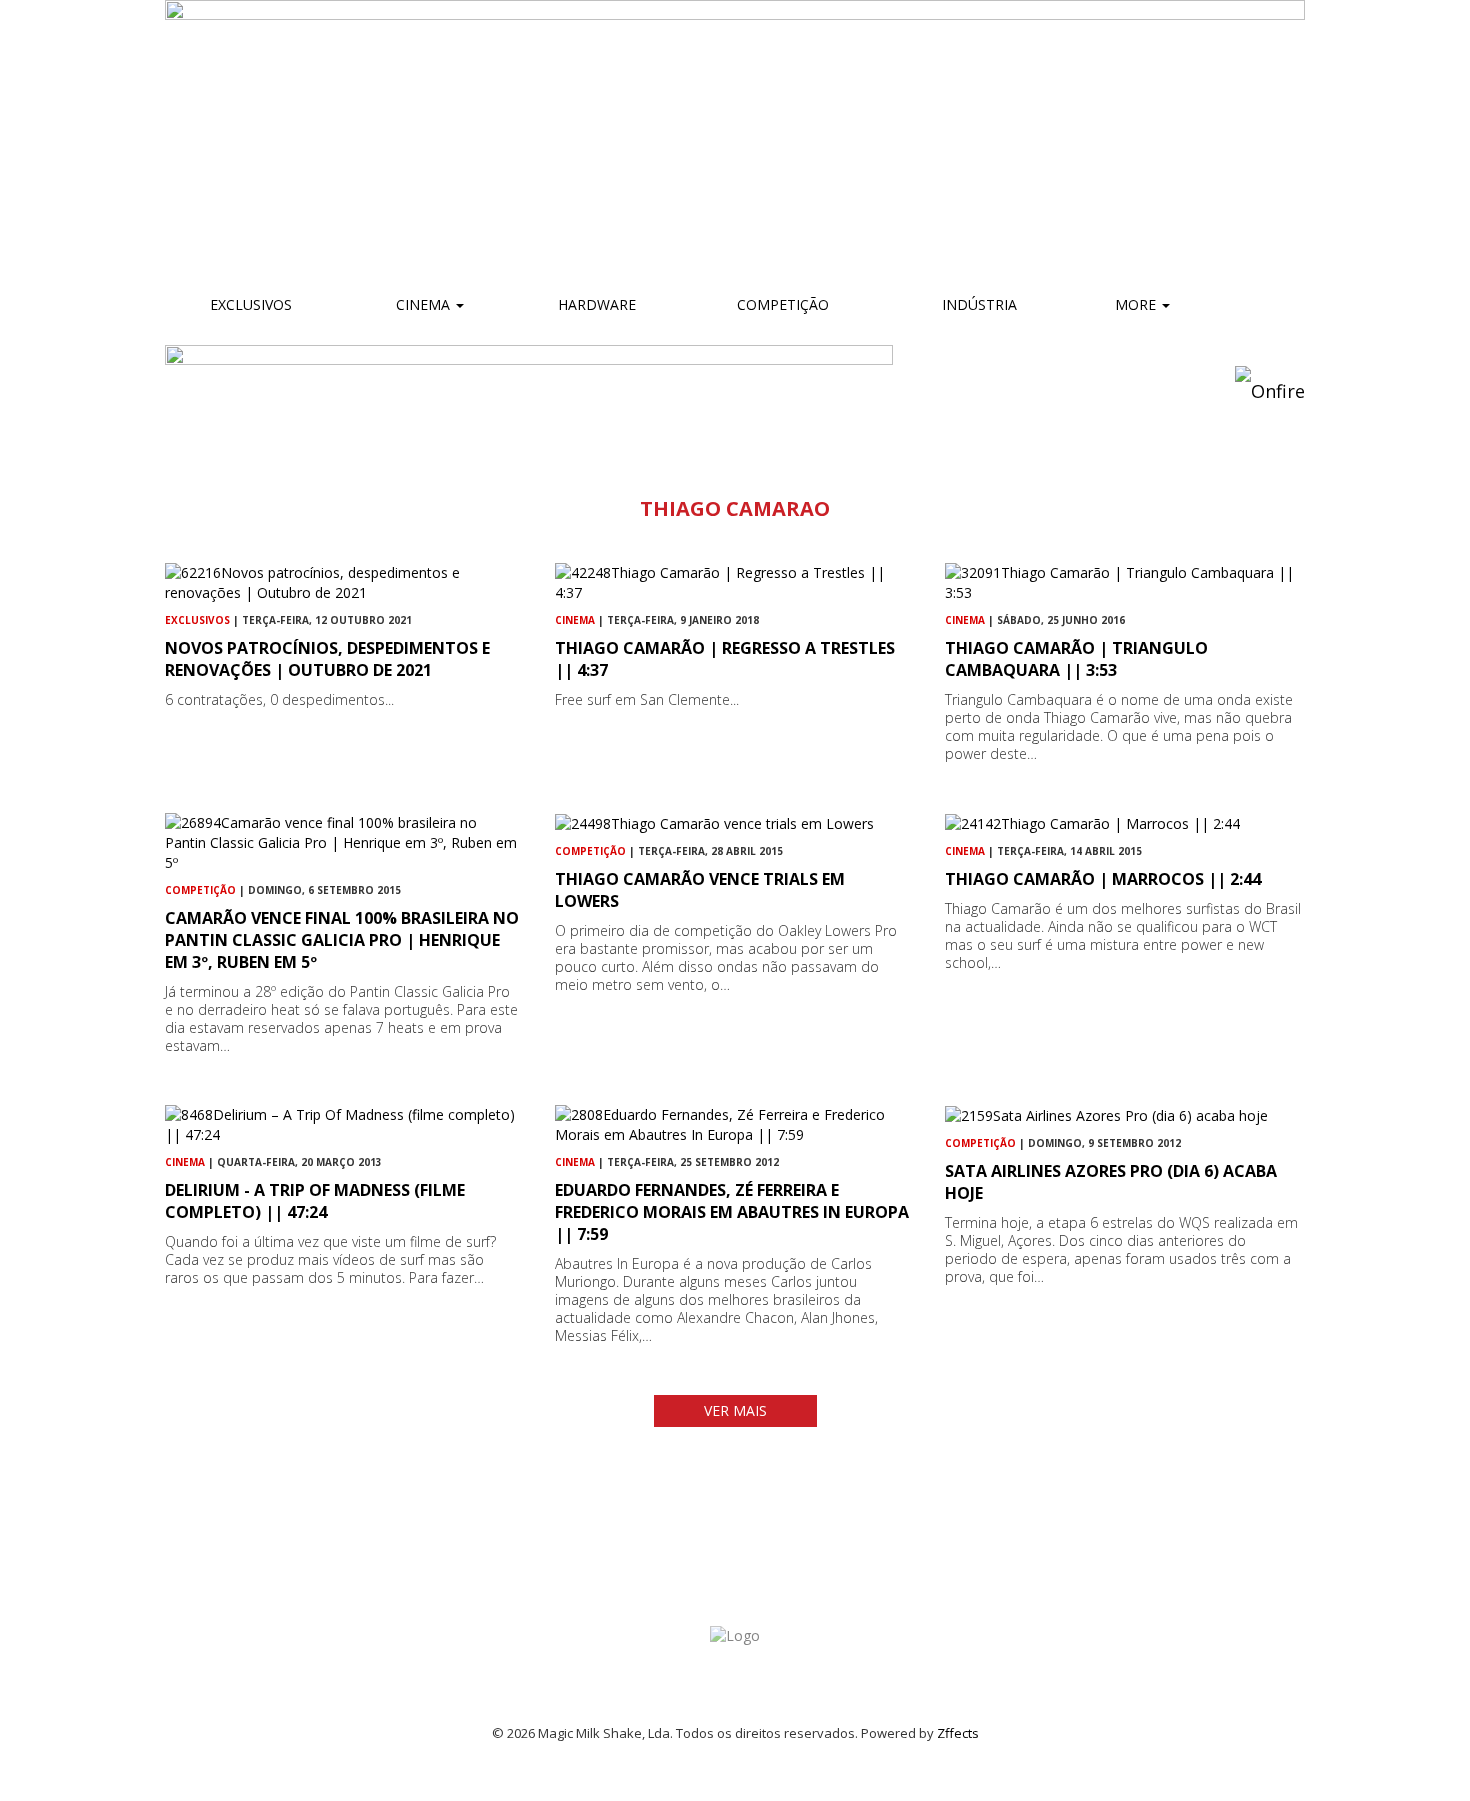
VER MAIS (735, 1410)
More (1137, 304)
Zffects (958, 1733)
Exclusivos (251, 304)
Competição (781, 304)
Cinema (423, 304)
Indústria (977, 304)
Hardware (597, 304)
